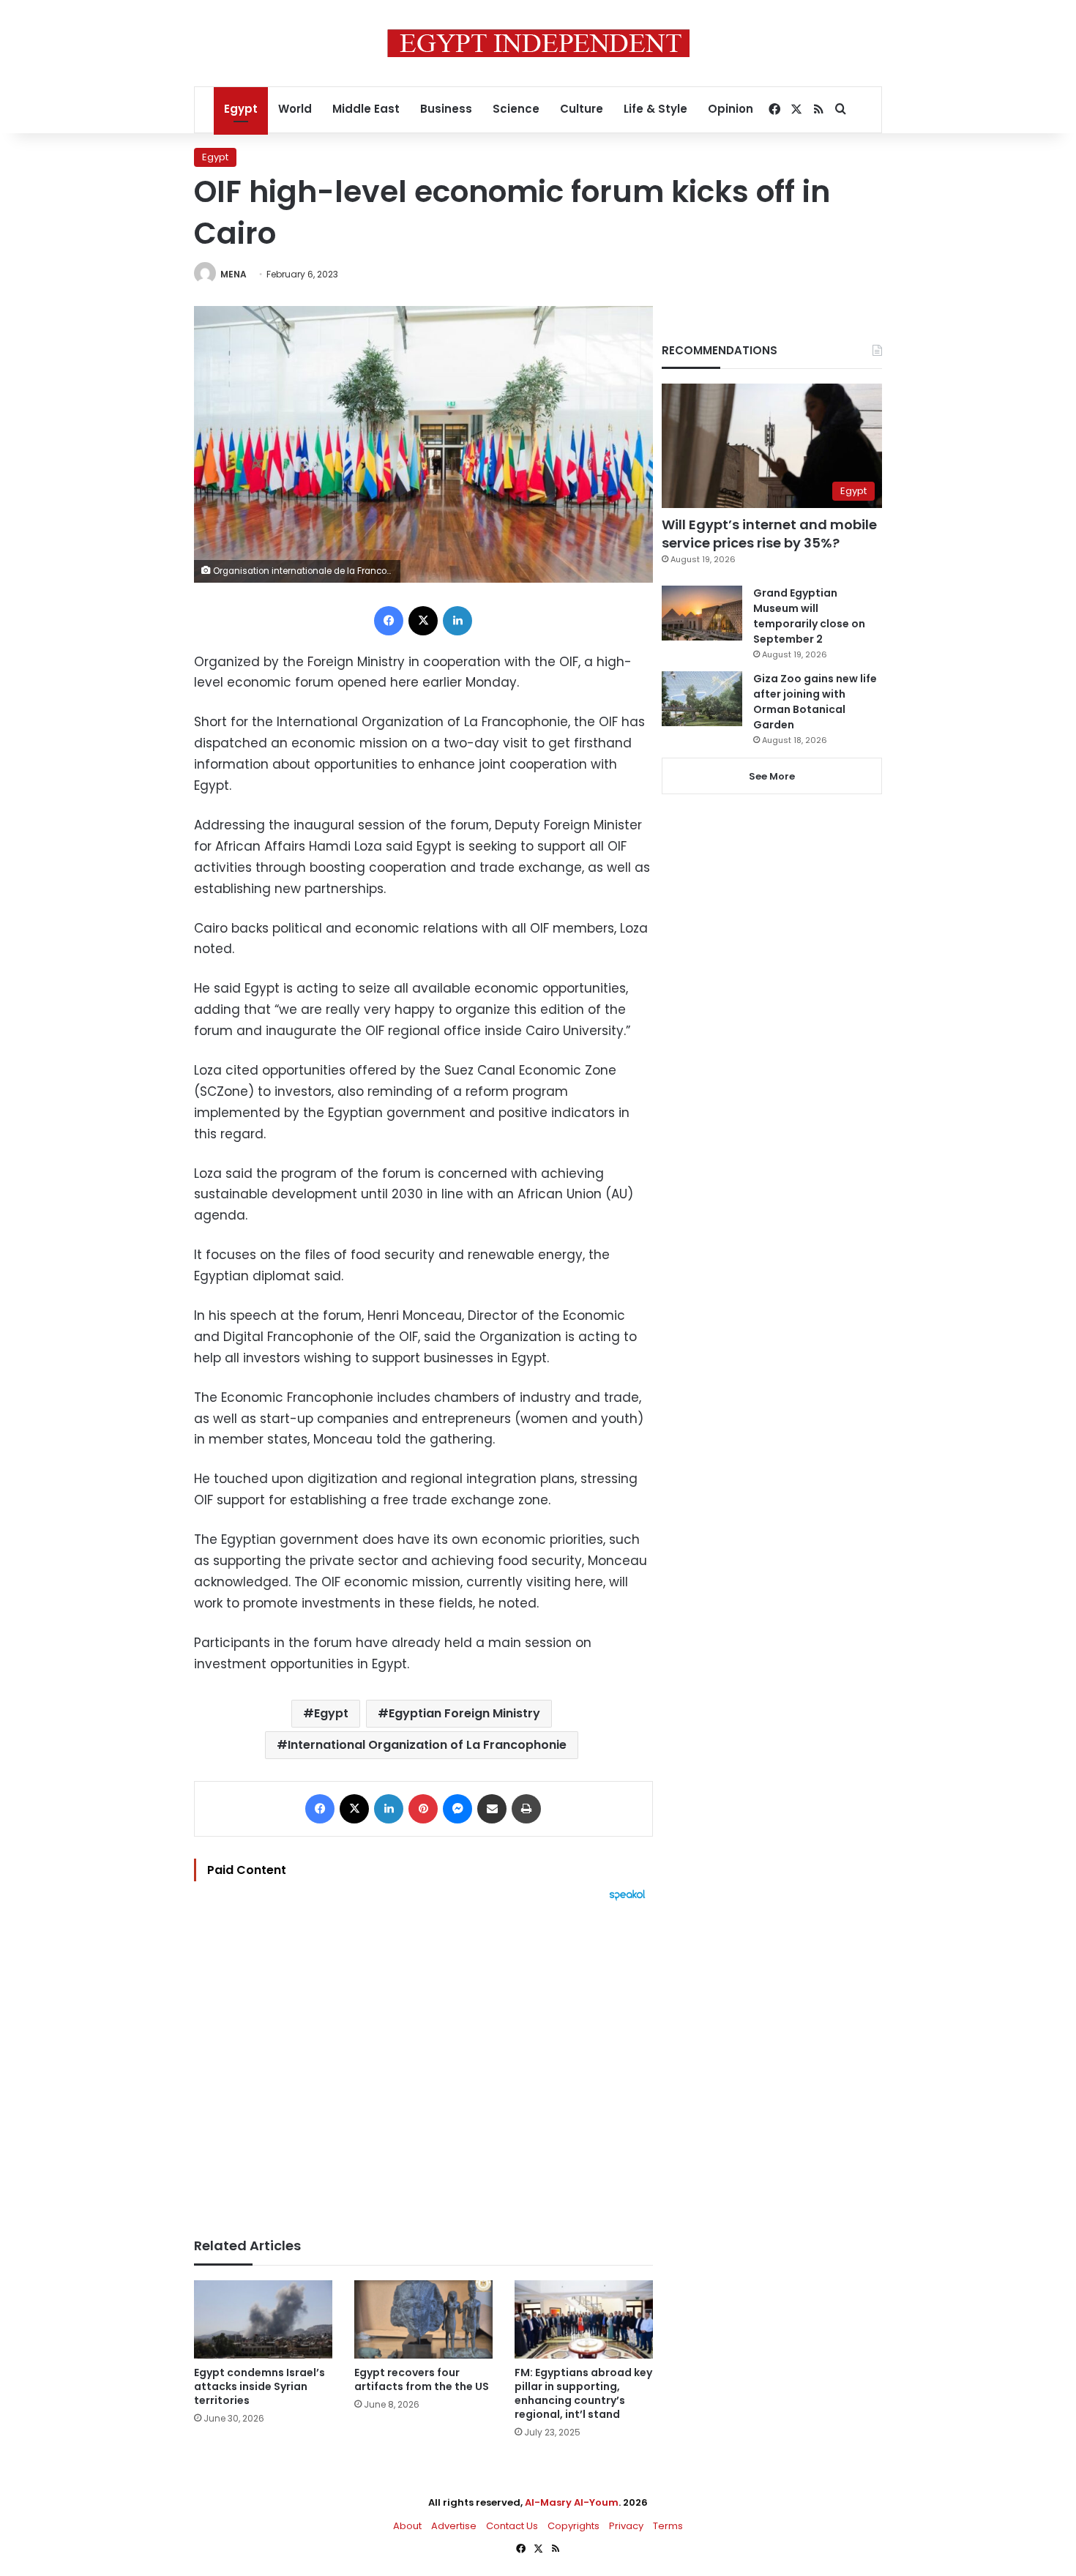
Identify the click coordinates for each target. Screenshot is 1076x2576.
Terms (668, 2526)
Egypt (241, 109)
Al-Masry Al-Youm (572, 2502)
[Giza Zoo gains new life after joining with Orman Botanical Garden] (702, 699)
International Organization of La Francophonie (427, 1745)
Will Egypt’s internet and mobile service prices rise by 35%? (769, 534)
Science (516, 109)
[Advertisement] (423, 2062)
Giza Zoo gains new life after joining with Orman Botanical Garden (815, 702)
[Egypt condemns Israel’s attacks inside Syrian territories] (263, 2319)
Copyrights (574, 2526)
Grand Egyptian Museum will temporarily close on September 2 (809, 616)
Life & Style (655, 109)
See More (772, 776)
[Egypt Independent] (538, 43)
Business (446, 109)
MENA (233, 274)
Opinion (731, 109)
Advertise (454, 2526)
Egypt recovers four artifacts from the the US (422, 2379)
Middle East (366, 109)
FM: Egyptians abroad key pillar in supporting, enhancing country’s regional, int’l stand (583, 2393)
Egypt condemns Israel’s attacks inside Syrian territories (259, 2386)
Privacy (626, 2526)
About (407, 2526)
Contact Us (512, 2526)
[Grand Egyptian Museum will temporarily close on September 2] (702, 613)
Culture (582, 109)
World (295, 109)
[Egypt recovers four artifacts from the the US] (423, 2319)
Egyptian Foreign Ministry (464, 1713)
